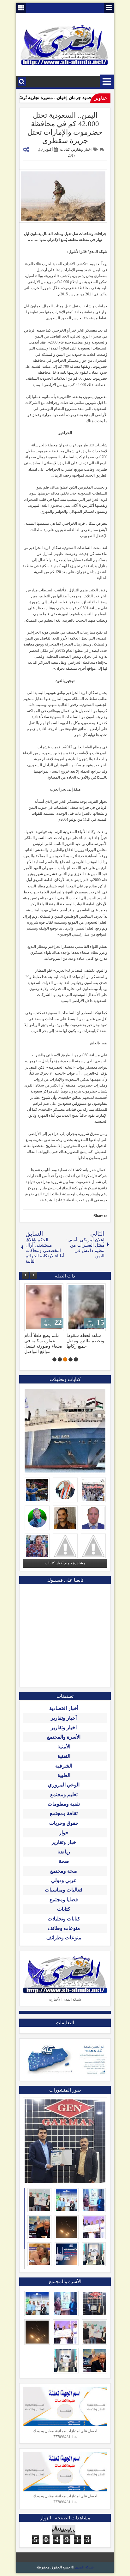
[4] (60, 1359)
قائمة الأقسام (107, 82)
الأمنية (64, 1747)
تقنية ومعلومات (64, 1804)
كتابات (65, 149)
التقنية (64, 1756)
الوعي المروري (64, 1785)
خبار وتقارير (64, 1842)
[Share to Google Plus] (31, 1290)
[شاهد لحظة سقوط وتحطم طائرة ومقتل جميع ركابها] (86, 1307)
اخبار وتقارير (82, 149)
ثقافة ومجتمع (64, 1813)
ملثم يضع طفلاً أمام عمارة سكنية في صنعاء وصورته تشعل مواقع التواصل (43, 1343)
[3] (65, 1359)
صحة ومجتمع (64, 1871)
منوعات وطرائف (64, 1938)
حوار (64, 1833)
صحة (64, 1861)
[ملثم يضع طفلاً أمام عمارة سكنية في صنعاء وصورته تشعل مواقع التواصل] (44, 1307)
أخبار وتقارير (64, 1718)
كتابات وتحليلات (64, 1919)
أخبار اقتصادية (64, 1708)
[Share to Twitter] (38, 1290)
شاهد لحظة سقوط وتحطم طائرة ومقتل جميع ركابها (85, 1341)
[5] (54, 1359)
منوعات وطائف (64, 1928)
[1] (76, 1359)
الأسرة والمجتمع (64, 1737)
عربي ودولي (64, 1880)
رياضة (64, 1852)
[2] (71, 1359)
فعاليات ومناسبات (64, 1890)
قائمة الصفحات (109, 8)
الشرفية (64, 1766)
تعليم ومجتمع (64, 1794)
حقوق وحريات (64, 1823)
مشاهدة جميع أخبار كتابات (65, 1563)
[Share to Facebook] (45, 1290)
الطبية (64, 1775)
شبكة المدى (84, 2567)
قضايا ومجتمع (64, 1900)
